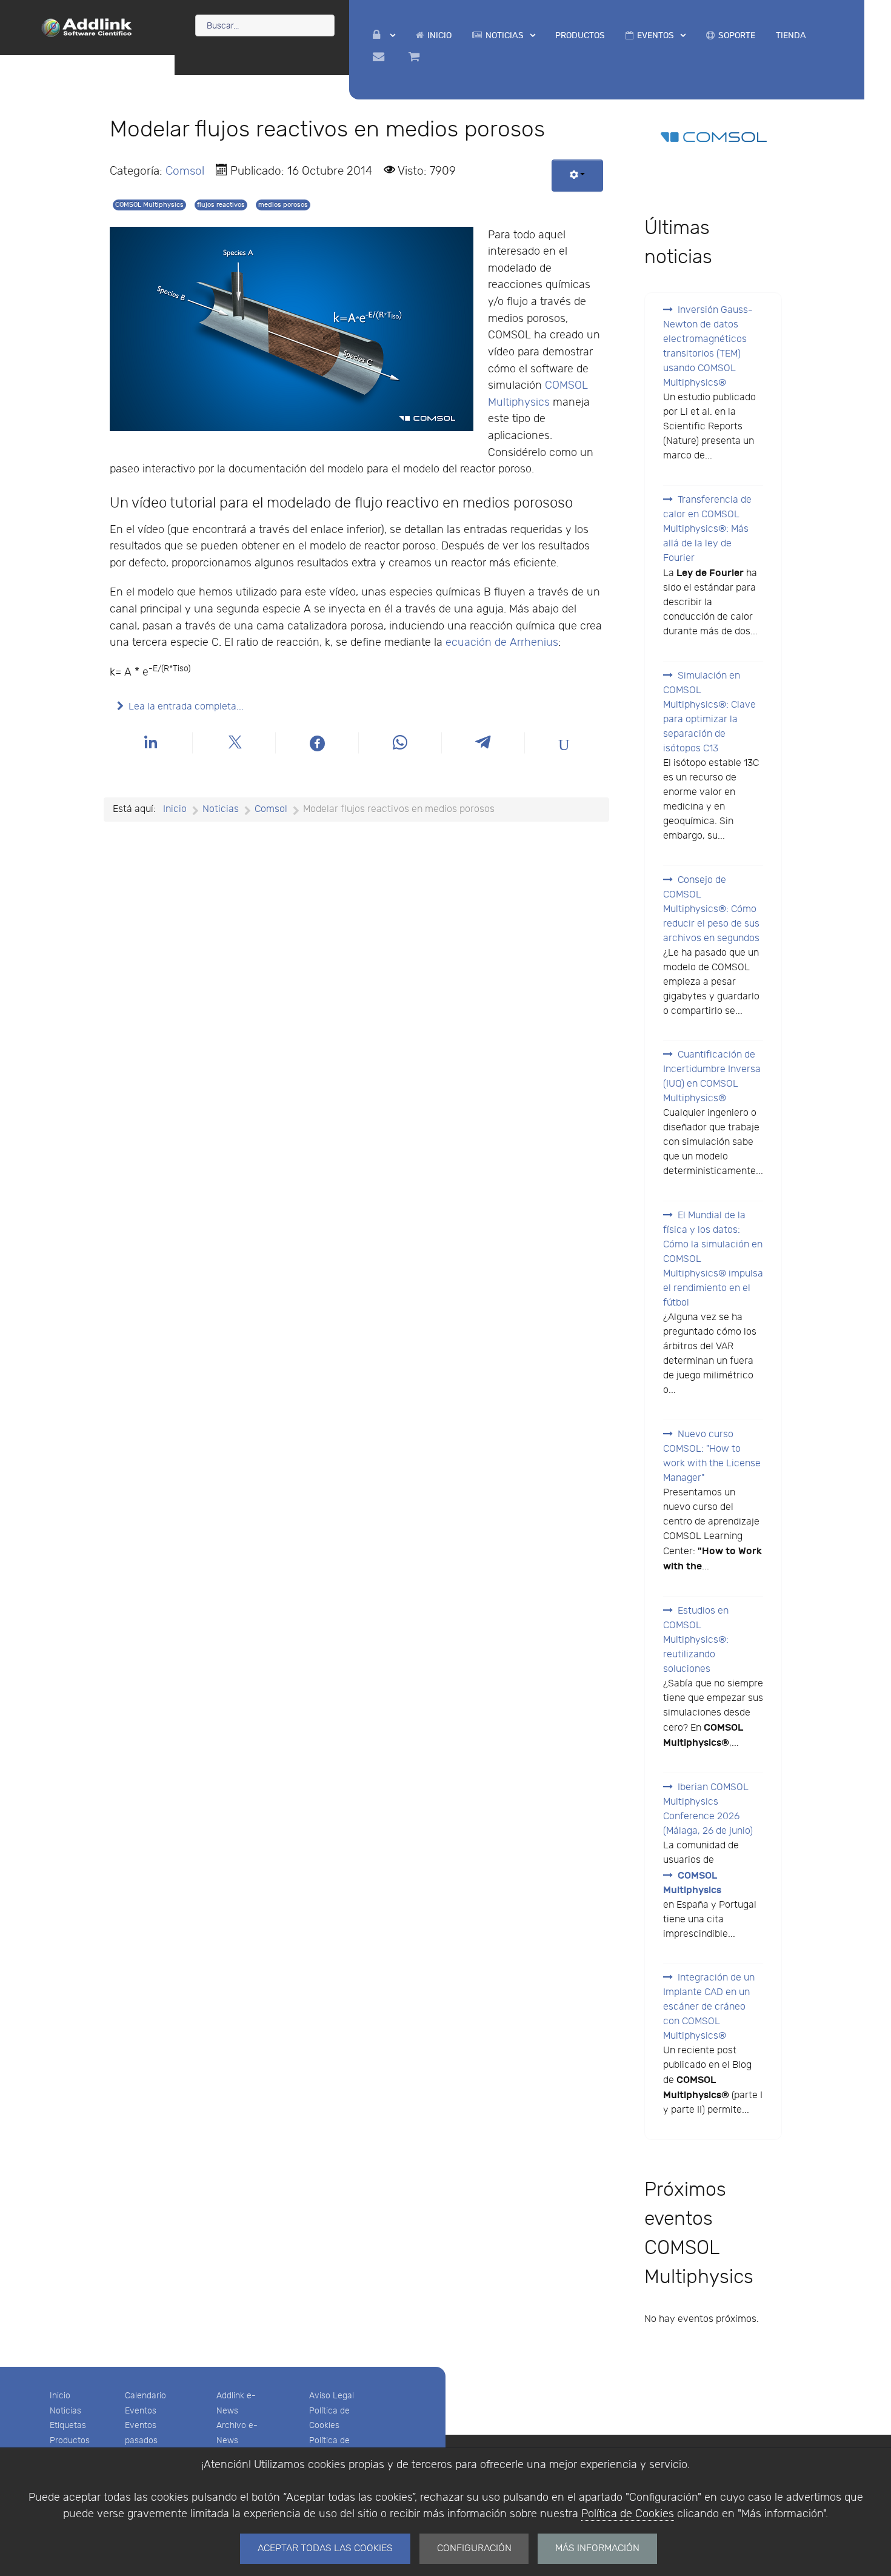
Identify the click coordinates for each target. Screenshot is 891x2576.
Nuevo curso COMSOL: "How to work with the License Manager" (712, 1456)
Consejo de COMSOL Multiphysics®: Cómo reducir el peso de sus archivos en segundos (711, 909)
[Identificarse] (384, 35)
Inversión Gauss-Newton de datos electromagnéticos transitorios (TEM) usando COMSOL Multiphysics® (708, 347)
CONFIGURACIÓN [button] (474, 2548)
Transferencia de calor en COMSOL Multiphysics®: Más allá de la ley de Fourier (707, 529)
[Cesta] (416, 57)
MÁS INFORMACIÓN (597, 2548)
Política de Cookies (628, 2514)
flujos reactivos (221, 205)
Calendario (145, 2396)
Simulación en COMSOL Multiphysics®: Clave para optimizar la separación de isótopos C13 (709, 712)
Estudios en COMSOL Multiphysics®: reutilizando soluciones (696, 1640)
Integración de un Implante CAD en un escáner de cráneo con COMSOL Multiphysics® (709, 2007)
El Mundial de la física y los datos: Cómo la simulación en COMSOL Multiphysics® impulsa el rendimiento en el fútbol (713, 1259)
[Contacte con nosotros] (380, 57)
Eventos (141, 2411)
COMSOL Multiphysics (149, 205)
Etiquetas (68, 2425)
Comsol (185, 171)
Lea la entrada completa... (186, 707)
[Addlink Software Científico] (87, 27)
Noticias (65, 2411)
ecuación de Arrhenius (502, 642)
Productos (70, 2440)
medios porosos (283, 205)
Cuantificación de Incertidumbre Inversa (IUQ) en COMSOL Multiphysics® (712, 1077)
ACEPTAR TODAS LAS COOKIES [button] (325, 2548)
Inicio (60, 2396)
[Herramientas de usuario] (577, 176)
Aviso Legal (332, 2396)
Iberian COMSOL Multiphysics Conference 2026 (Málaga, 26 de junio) (708, 1809)
